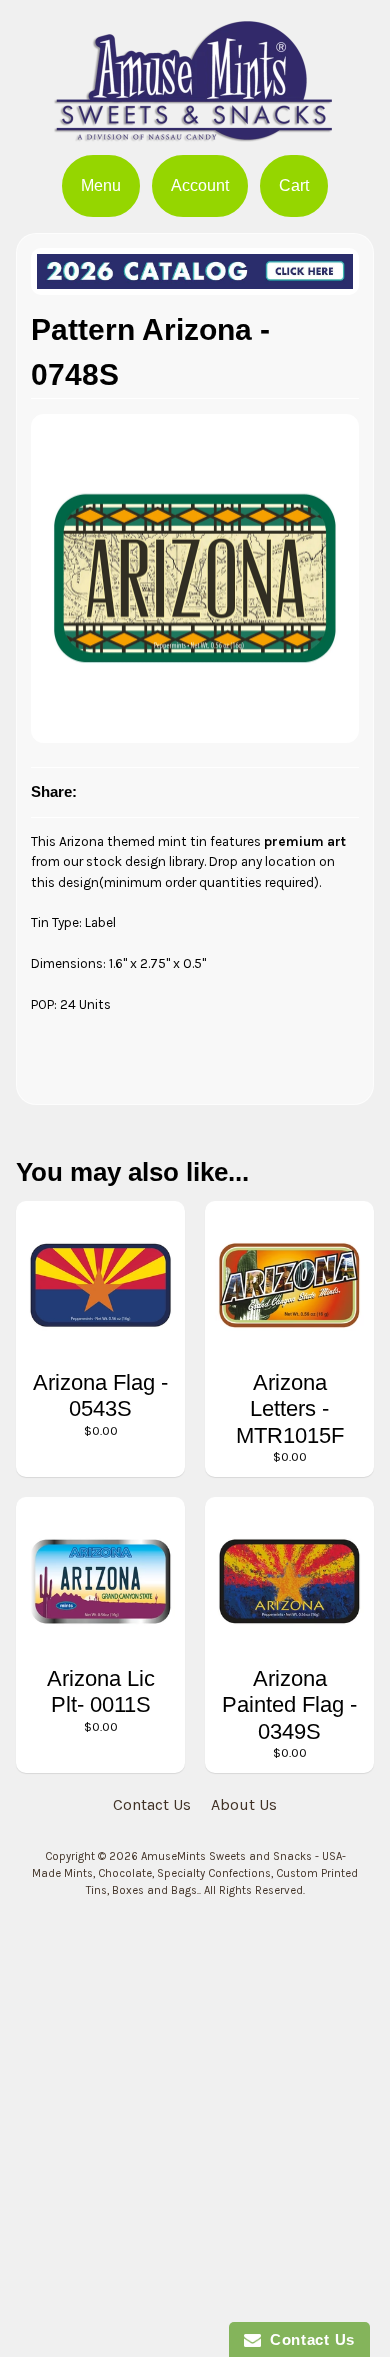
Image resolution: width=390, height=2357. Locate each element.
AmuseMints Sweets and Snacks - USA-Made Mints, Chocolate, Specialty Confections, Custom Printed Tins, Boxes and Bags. (195, 1873)
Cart (294, 185)
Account (200, 185)
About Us (244, 1804)
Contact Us (152, 1804)
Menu (101, 185)
